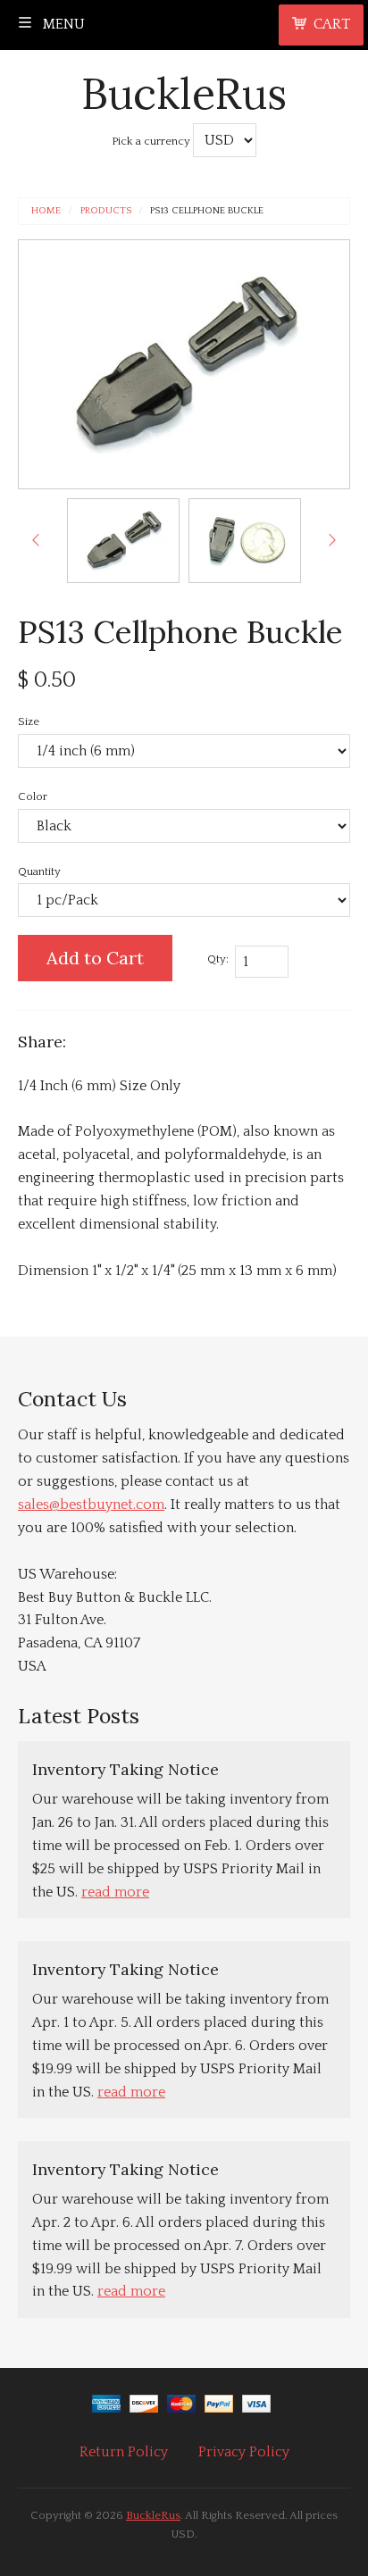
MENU (62, 24)
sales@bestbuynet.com (91, 1505)
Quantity (39, 871)
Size (29, 721)
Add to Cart (95, 958)
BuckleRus (184, 93)
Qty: (218, 959)
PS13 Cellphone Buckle (207, 211)
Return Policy (124, 2452)
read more (115, 1892)
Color (33, 796)
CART (332, 24)
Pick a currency (152, 141)
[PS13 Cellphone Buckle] (123, 541)
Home (46, 211)
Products (106, 211)
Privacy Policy (244, 2452)
